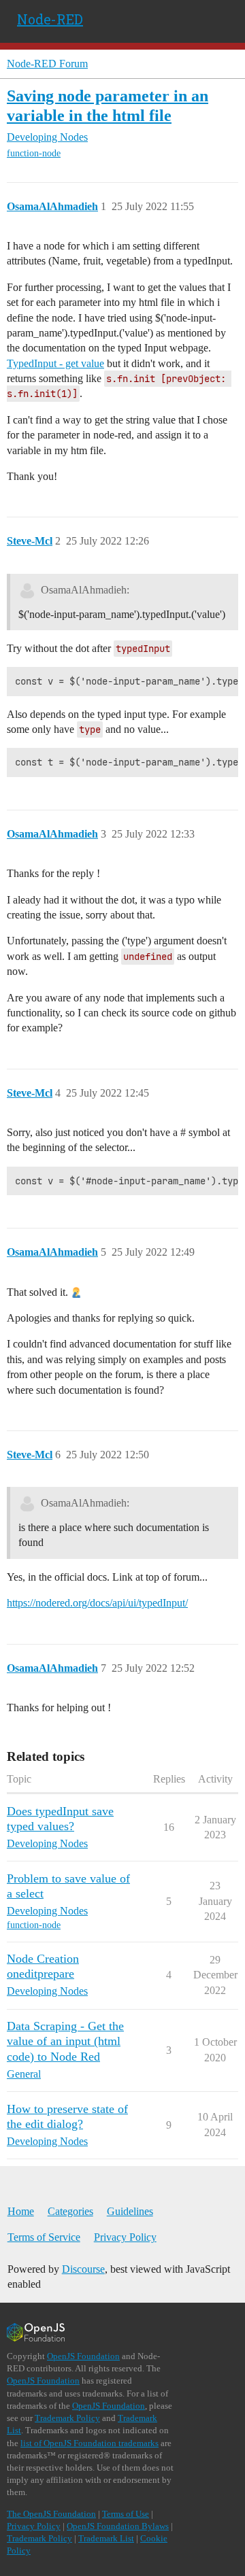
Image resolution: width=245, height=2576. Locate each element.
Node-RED (50, 19)
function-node (34, 153)
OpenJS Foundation (83, 2356)
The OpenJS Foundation (51, 2514)
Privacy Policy (125, 2237)
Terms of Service (44, 2237)
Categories (70, 2211)
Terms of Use (126, 2514)
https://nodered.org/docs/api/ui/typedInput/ (97, 1603)
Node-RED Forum (47, 64)
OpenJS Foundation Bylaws (118, 2526)
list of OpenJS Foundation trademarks (89, 2443)
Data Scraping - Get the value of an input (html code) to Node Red (65, 2041)
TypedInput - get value (55, 363)
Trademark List (106, 2538)
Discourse (83, 2269)
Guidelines (130, 2211)
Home (21, 2211)
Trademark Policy (67, 2418)
